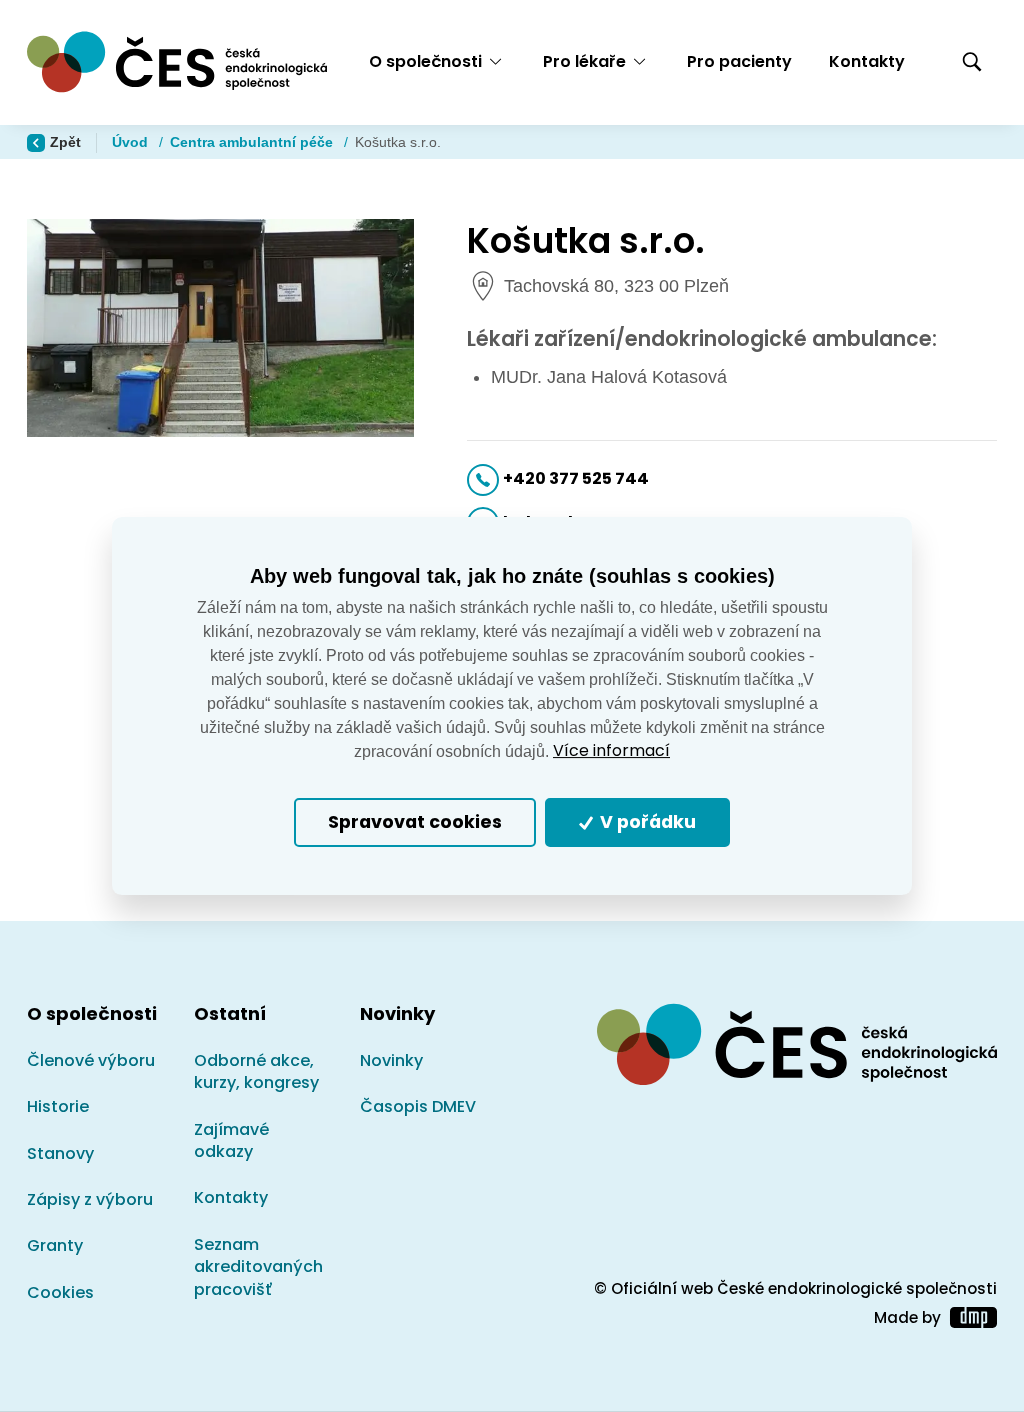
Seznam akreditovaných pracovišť (258, 1267)
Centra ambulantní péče (253, 142)
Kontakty (867, 61)
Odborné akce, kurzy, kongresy (256, 1071)
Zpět (65, 142)
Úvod (132, 142)
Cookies (60, 1292)
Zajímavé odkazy (231, 1140)
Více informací (611, 751)
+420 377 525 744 (576, 478)
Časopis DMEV (418, 1106)
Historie (58, 1106)
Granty (55, 1245)
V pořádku (646, 823)
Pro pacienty (739, 61)
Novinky (391, 1060)
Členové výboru (91, 1060)
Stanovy (60, 1153)
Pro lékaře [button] (584, 61)
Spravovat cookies (415, 823)
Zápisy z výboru (90, 1199)
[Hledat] (972, 63)
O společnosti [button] (425, 61)
